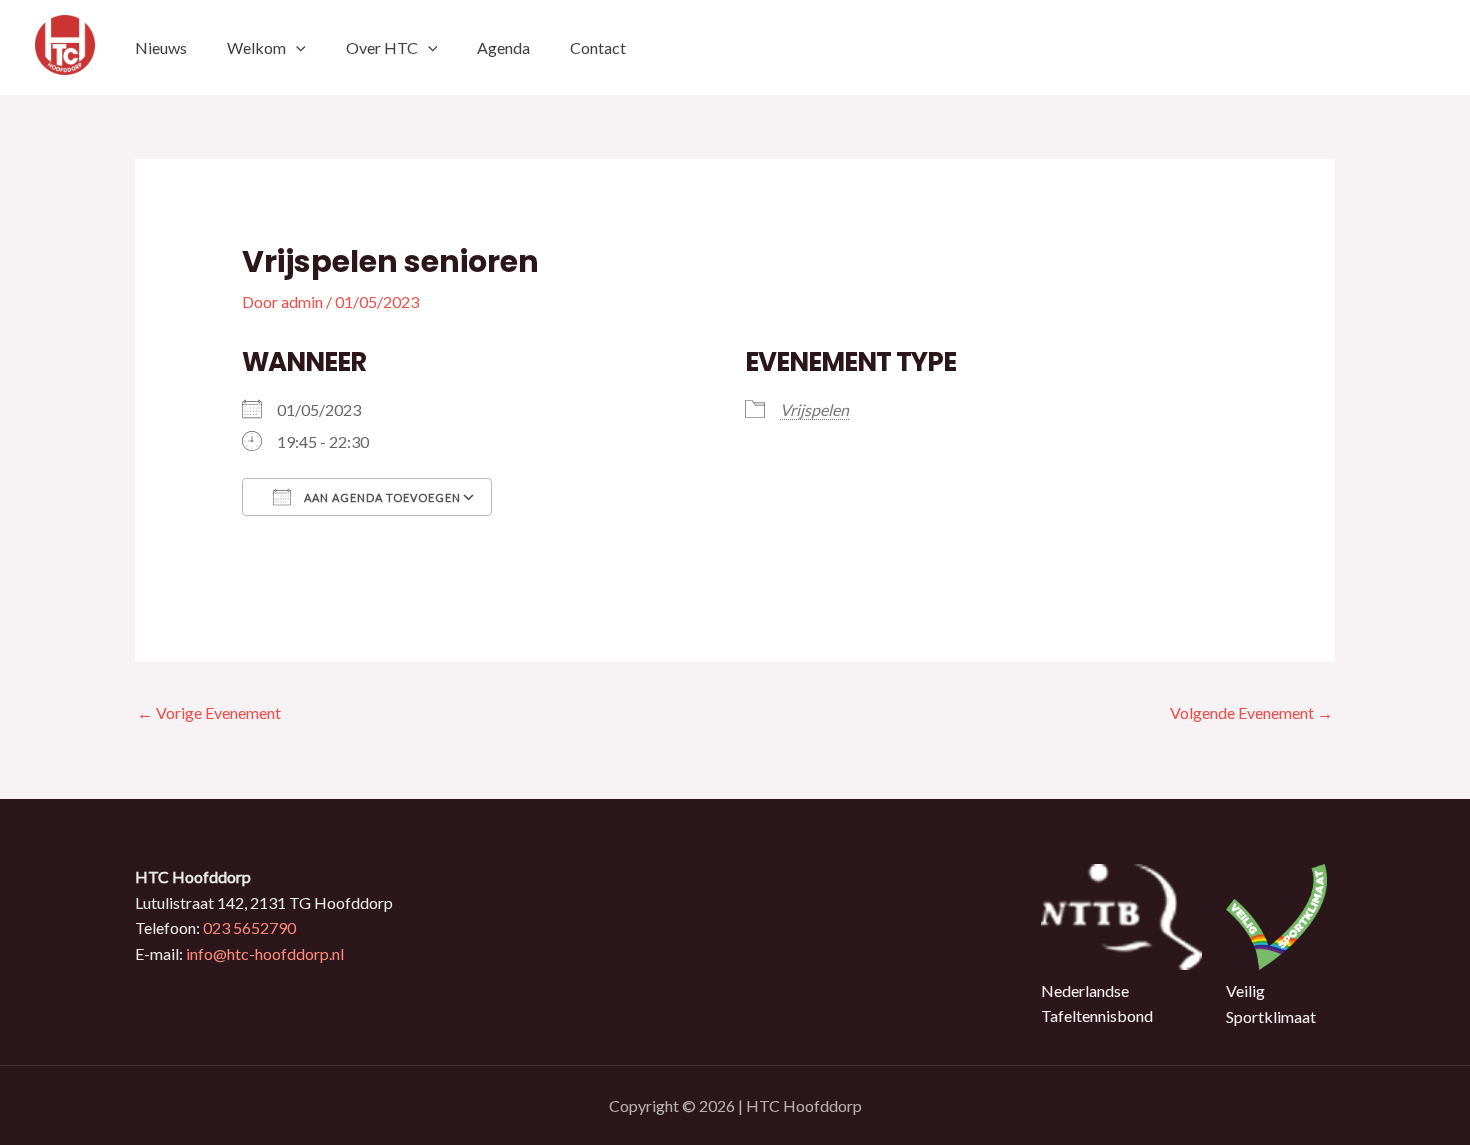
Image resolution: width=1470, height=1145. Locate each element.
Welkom (256, 47)
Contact (598, 47)
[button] (296, 47)
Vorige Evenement (209, 712)
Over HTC (382, 47)
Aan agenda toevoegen (381, 497)
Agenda (503, 47)
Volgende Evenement (1251, 712)
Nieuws (161, 47)
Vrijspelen (814, 409)
